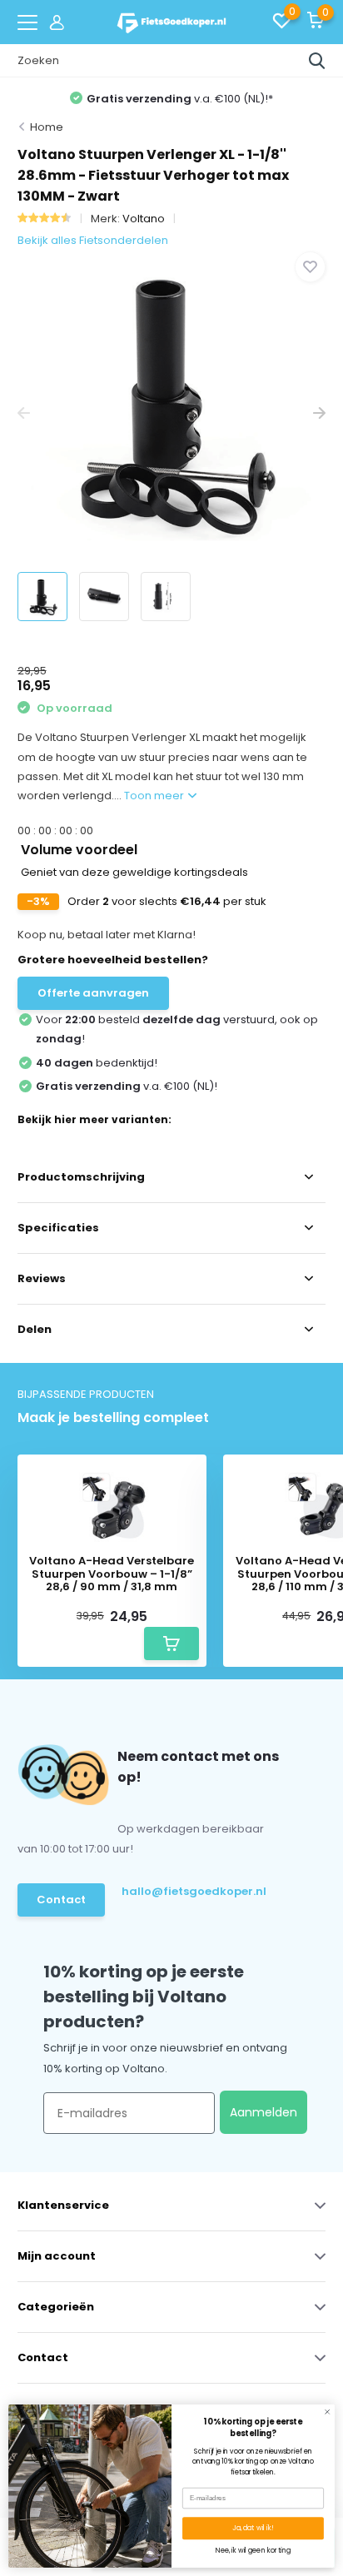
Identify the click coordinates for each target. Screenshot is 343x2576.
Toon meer (155, 796)
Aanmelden (263, 2112)
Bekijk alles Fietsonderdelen (93, 240)
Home (47, 127)
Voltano (144, 219)
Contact (61, 1900)
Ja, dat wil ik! (253, 2528)
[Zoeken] (317, 61)
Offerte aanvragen (93, 993)
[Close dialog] (328, 2412)
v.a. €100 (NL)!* (180, 99)
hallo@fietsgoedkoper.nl (188, 1891)
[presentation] (24, 414)
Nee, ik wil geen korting (253, 2551)
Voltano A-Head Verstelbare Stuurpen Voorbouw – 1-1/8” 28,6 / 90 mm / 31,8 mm (112, 1574)
